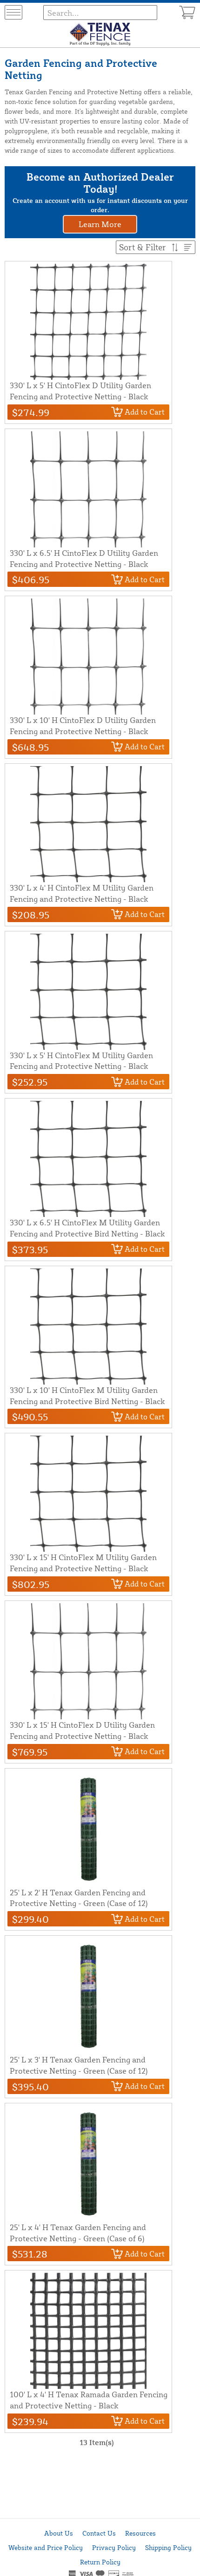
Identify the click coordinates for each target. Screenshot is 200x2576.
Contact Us (99, 2533)
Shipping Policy (168, 2547)
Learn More (100, 224)
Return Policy (100, 2562)
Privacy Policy (114, 2547)
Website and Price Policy (46, 2547)
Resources (140, 2533)
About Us (59, 2533)
